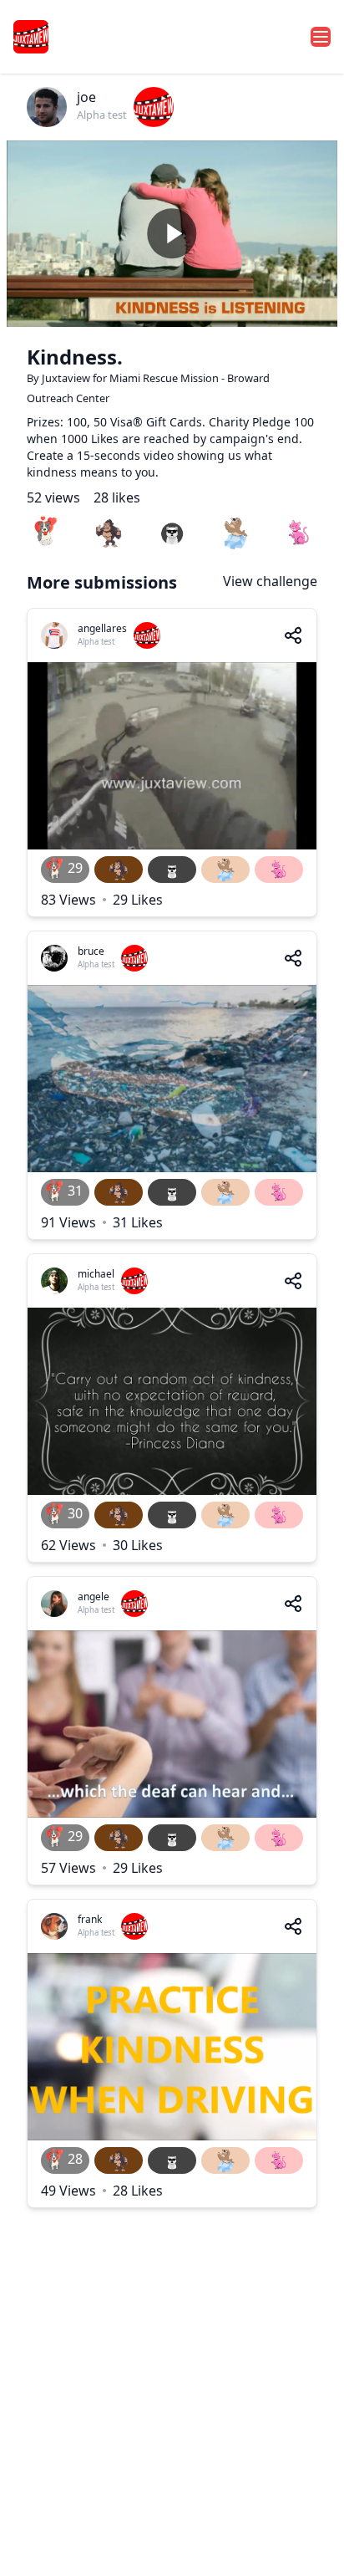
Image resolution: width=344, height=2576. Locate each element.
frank (90, 1919)
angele (94, 1597)
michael (96, 1274)
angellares (102, 628)
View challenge (270, 581)
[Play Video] (172, 234)
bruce (91, 951)
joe (86, 97)
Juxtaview (67, 378)
